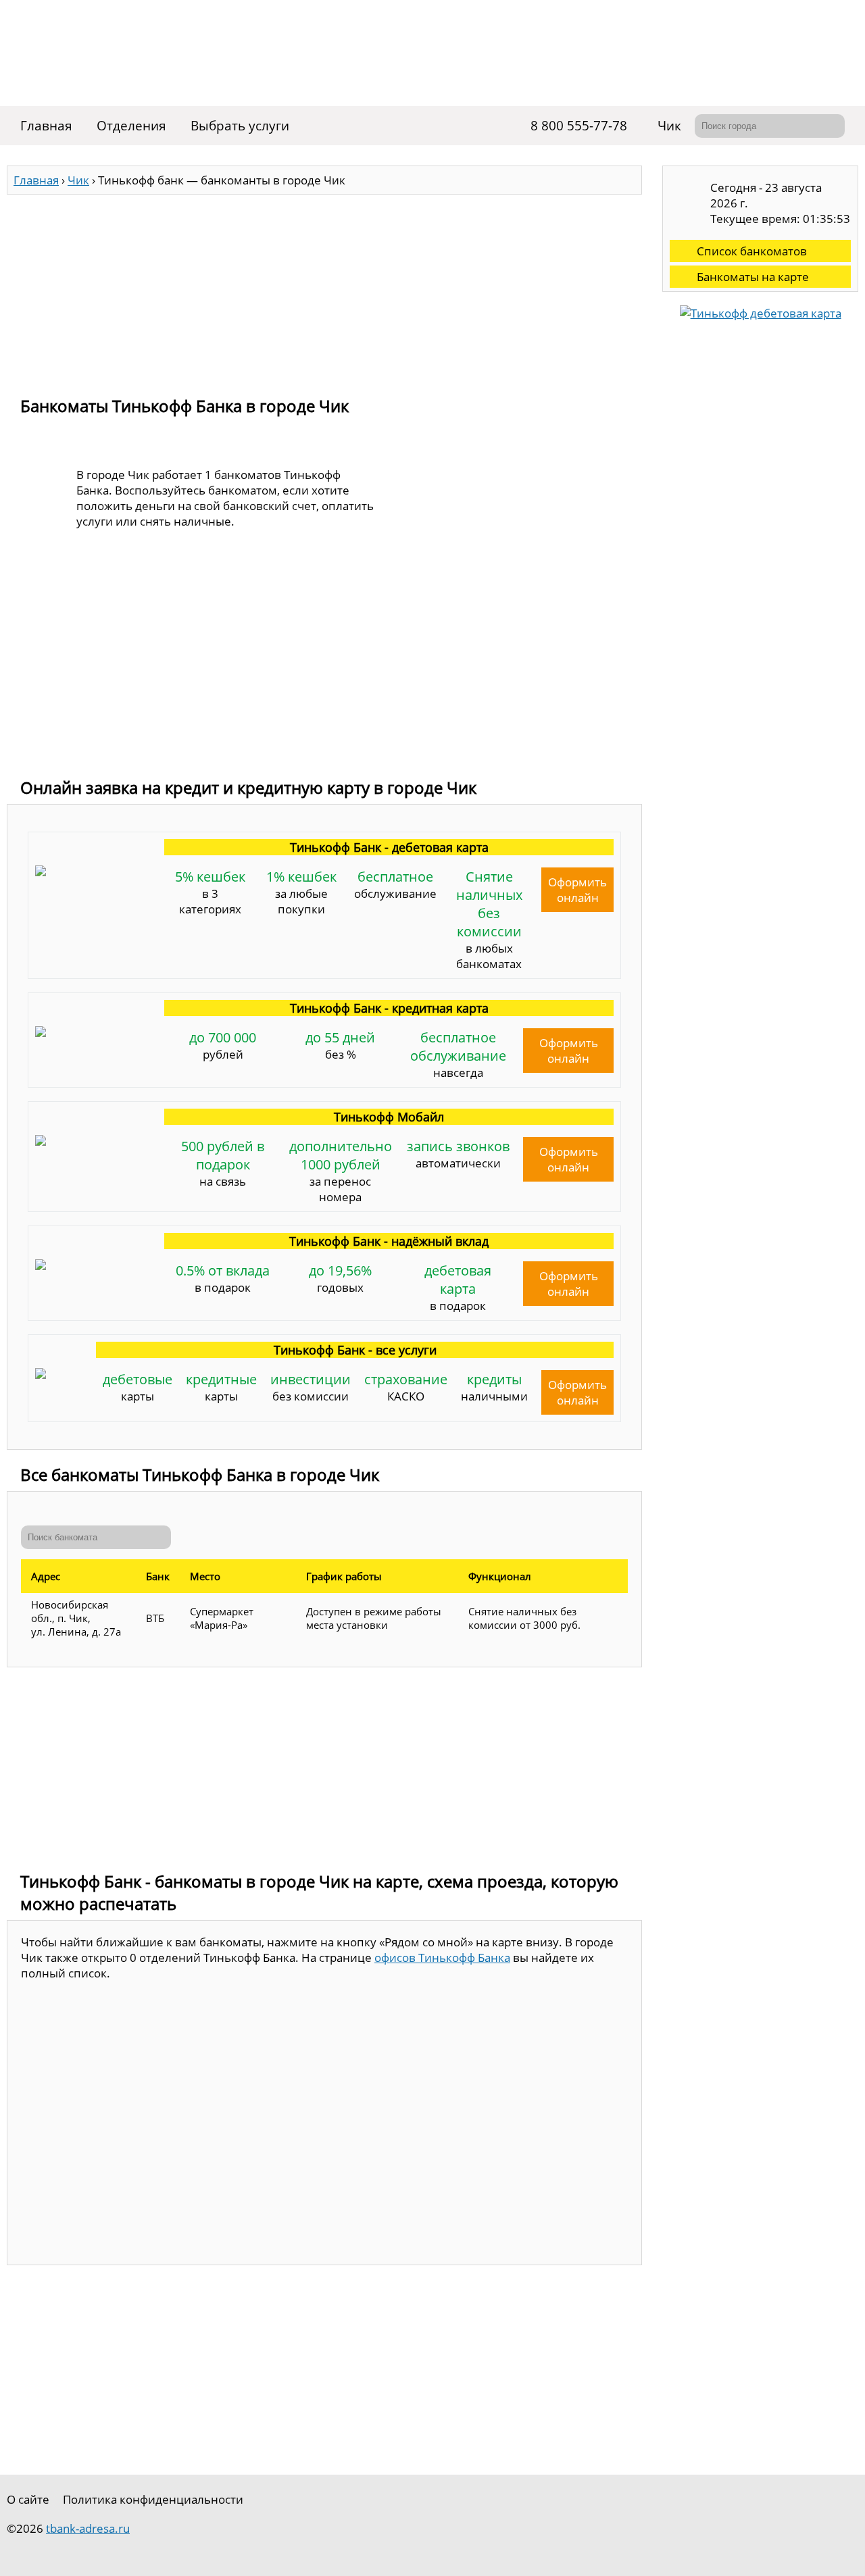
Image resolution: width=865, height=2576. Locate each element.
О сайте (28, 2499)
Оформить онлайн (577, 890)
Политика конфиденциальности (153, 2499)
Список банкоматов (752, 251)
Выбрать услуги (240, 126)
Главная (46, 126)
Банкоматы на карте (753, 277)
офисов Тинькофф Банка (442, 1958)
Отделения (131, 126)
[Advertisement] (324, 289)
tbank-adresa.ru (88, 2528)
